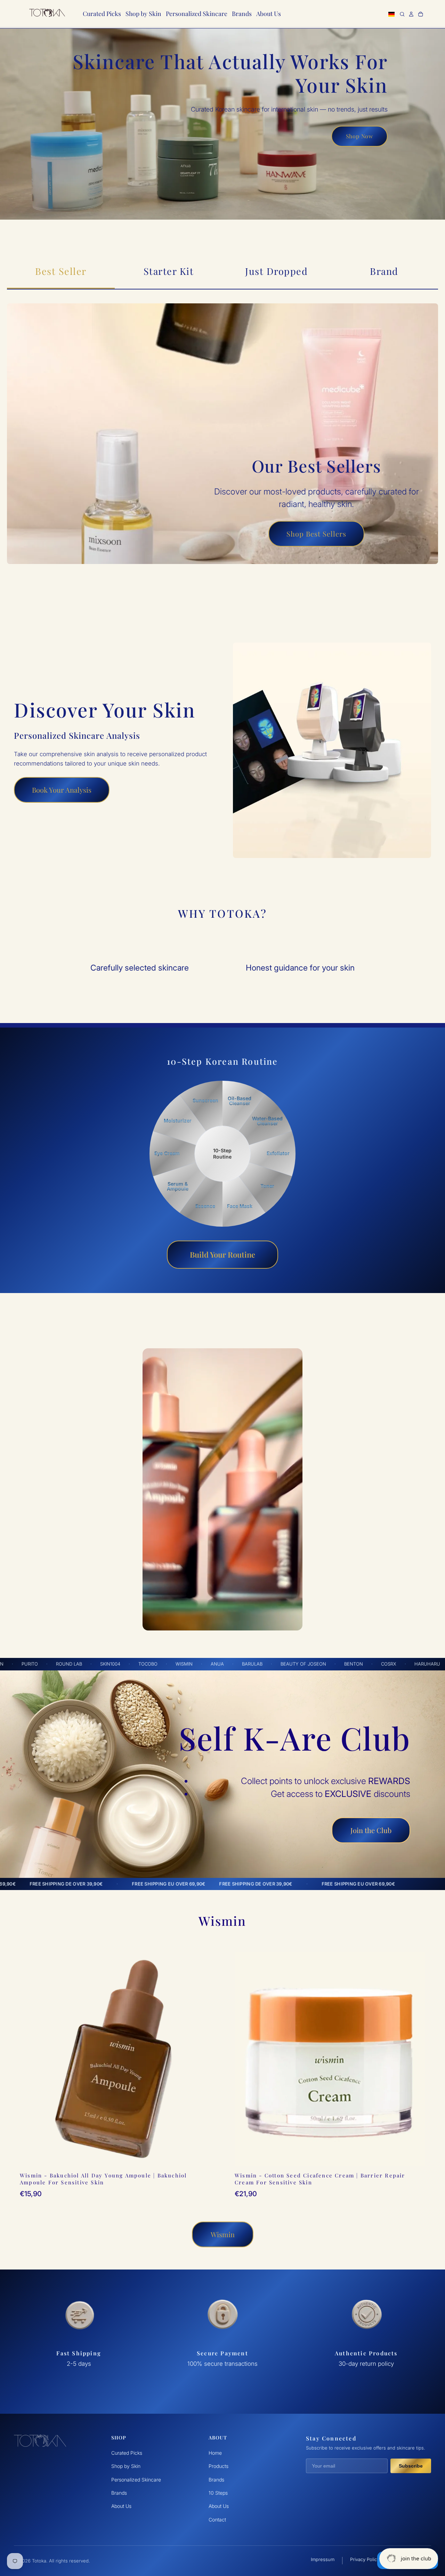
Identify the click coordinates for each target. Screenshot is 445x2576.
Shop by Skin (126, 2466)
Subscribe (411, 2466)
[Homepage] (47, 14)
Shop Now (359, 136)
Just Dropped (276, 271)
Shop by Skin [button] (143, 13)
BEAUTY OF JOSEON (191, 1664)
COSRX (276, 1664)
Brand (384, 271)
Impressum (323, 2559)
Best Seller (61, 271)
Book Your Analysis (62, 790)
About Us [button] (269, 13)
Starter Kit (169, 271)
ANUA (105, 1664)
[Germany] (392, 14)
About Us (121, 2506)
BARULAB (140, 1664)
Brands (119, 2493)
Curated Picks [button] (102, 13)
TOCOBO (36, 1664)
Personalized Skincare (136, 2480)
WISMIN (72, 1664)
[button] (392, 16)
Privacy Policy (365, 2559)
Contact (217, 2520)
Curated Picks (127, 2453)
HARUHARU (315, 1664)
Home (215, 2453)
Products (219, 2466)
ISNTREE (392, 1664)
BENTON (241, 1664)
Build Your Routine (222, 1254)
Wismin (223, 2234)
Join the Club (371, 1830)
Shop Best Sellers (316, 534)
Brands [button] (242, 13)
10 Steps (218, 2493)
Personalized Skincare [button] (197, 13)
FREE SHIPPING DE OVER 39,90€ (214, 1884)
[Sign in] (411, 14)
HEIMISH (355, 1664)
